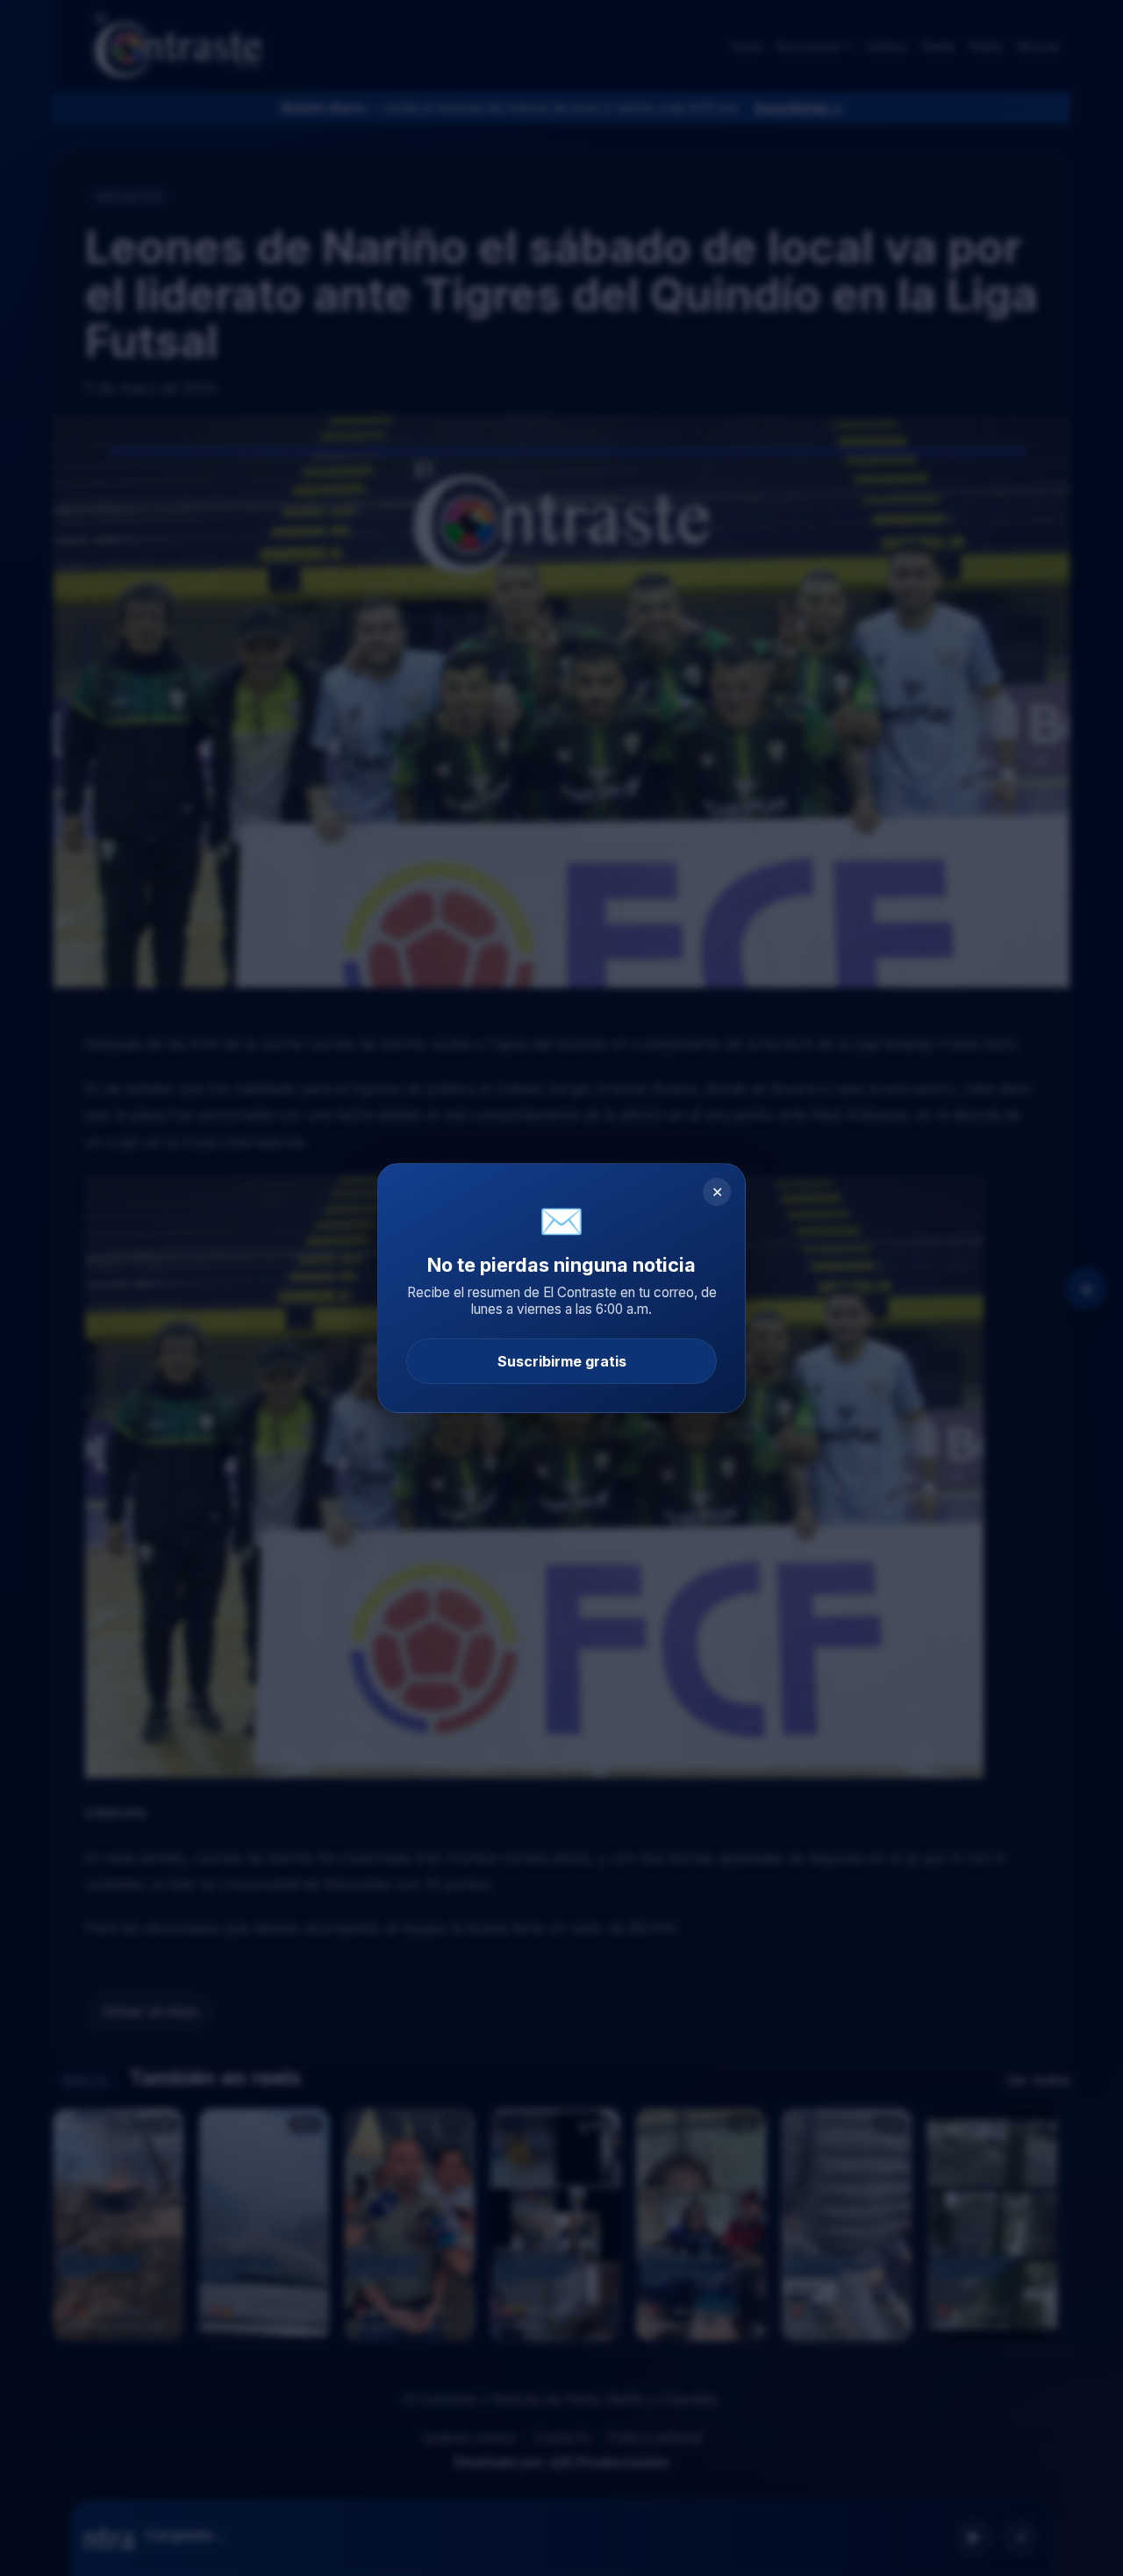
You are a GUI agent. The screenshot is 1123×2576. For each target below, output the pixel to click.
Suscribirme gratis (562, 1361)
